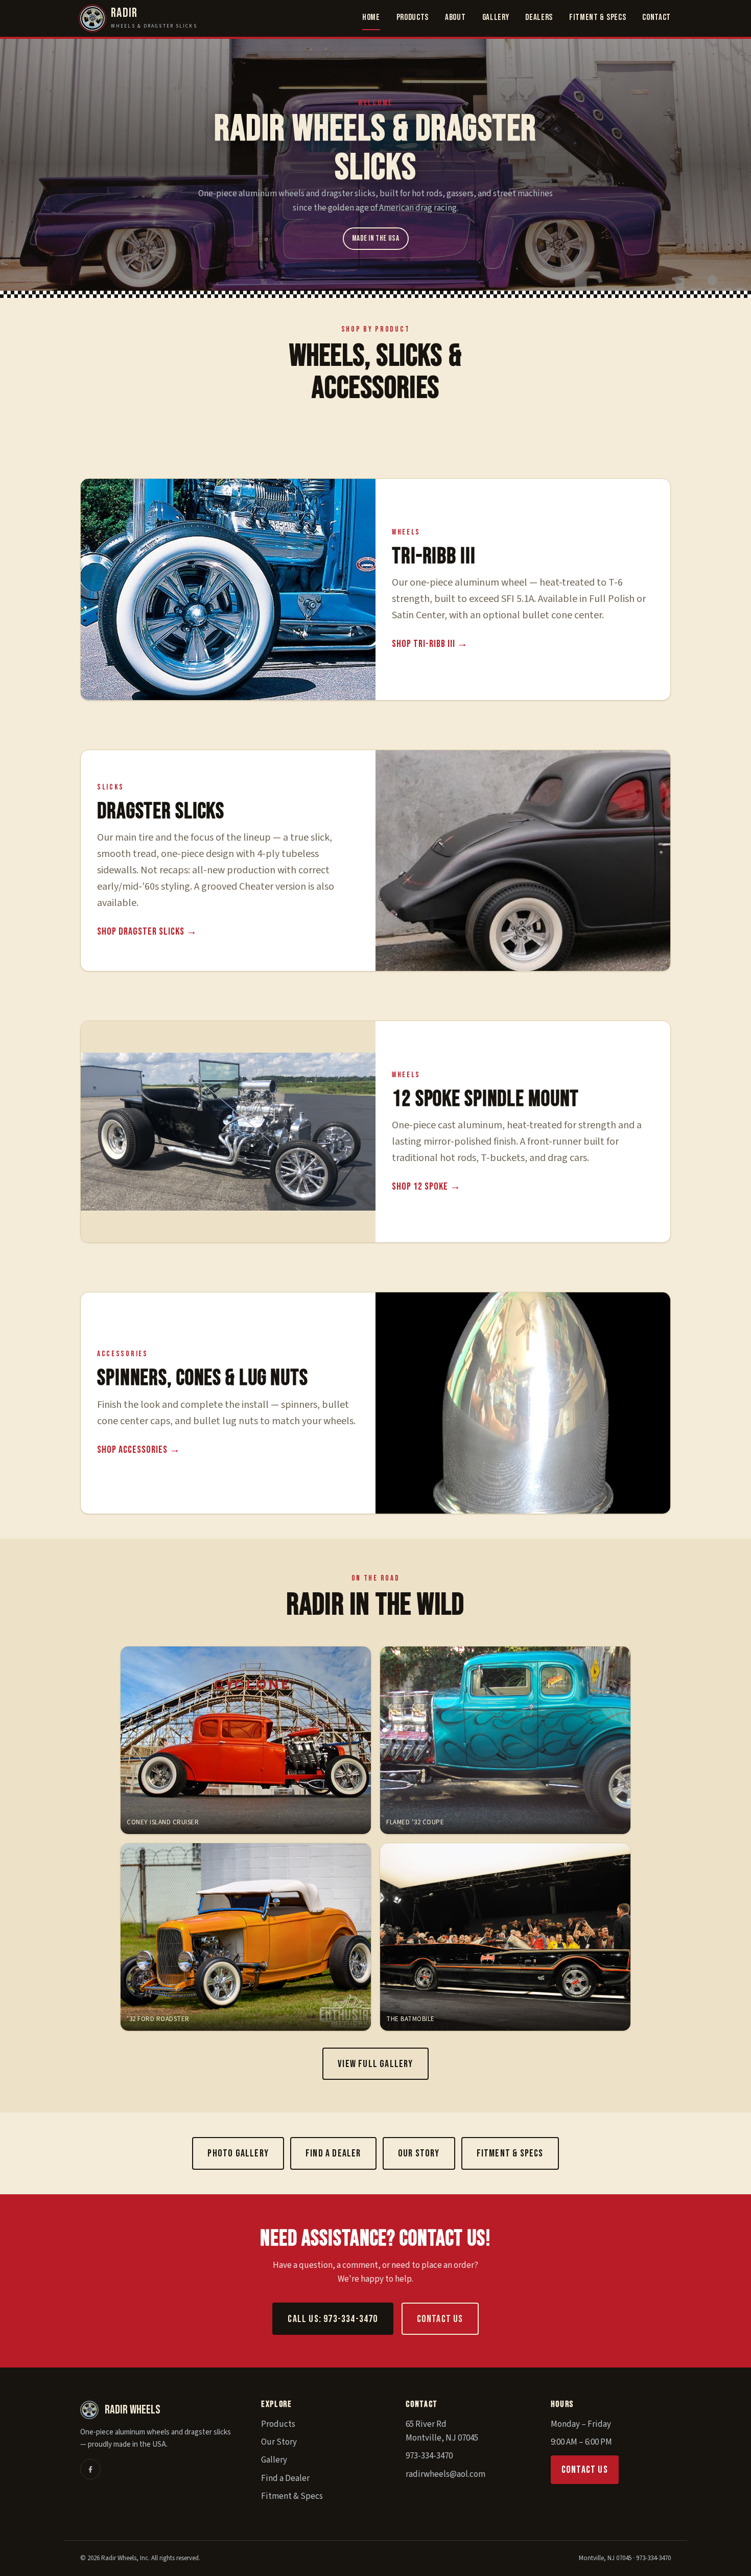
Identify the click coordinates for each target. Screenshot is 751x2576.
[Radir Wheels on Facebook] (90, 2469)
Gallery (496, 17)
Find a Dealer (333, 2153)
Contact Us (440, 2319)
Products (413, 17)
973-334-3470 (429, 2456)
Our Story (419, 2153)
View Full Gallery (375, 2064)
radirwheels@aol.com (445, 2474)
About (455, 17)
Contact (656, 17)
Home (371, 17)
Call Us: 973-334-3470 (333, 2319)
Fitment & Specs (597, 17)
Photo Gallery (238, 2153)
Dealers (539, 17)
